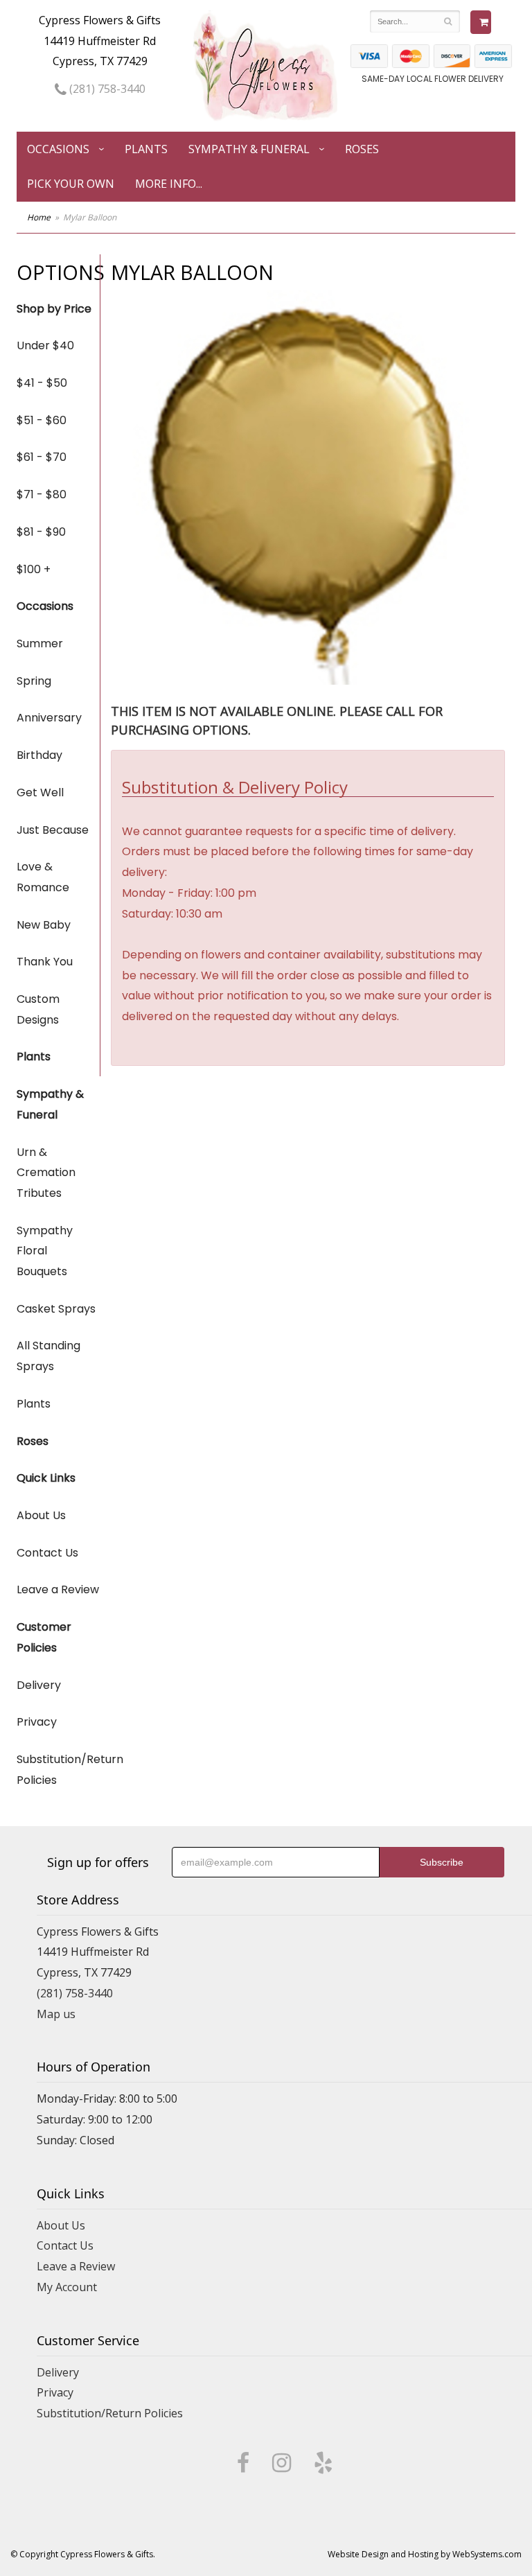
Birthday (39, 755)
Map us (56, 2014)
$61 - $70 (42, 457)
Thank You (45, 962)
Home (39, 217)
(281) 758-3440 (106, 89)
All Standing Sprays (48, 1356)
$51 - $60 (42, 420)
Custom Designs (38, 1009)
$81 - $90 (41, 532)
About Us (41, 1515)
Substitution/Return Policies (58, 1770)
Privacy (37, 1722)
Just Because (53, 830)
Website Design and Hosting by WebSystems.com (425, 2554)
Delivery (39, 1685)
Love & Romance (43, 877)
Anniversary (49, 718)
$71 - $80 (42, 494)
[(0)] (481, 22)
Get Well (40, 792)
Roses (362, 149)
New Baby (44, 925)
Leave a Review (58, 1589)
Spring (34, 681)
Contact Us (47, 1553)
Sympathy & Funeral (249, 149)
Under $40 (45, 345)
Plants (146, 149)
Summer (40, 643)
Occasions (58, 149)
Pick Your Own (71, 184)
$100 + (34, 569)
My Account (67, 2287)
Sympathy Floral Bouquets (45, 1251)
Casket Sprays (56, 1309)
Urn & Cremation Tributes (46, 1173)
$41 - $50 (42, 383)
